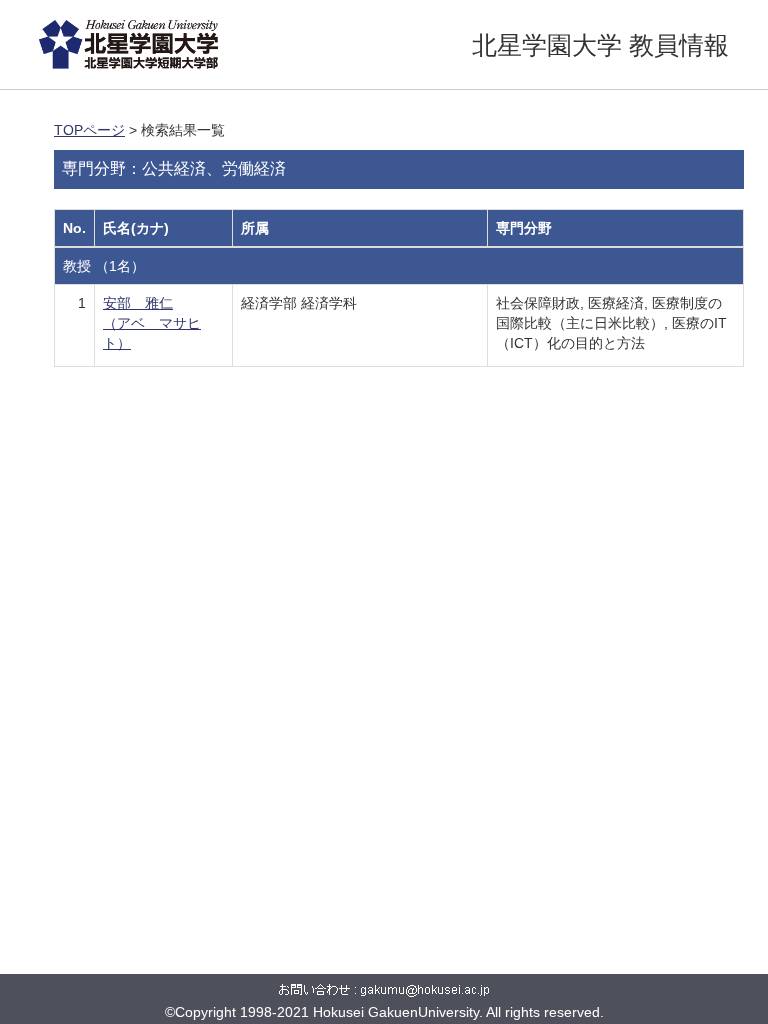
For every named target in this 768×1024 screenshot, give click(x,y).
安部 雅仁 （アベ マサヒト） (152, 323)
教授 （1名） (104, 266)
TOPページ (89, 130)
